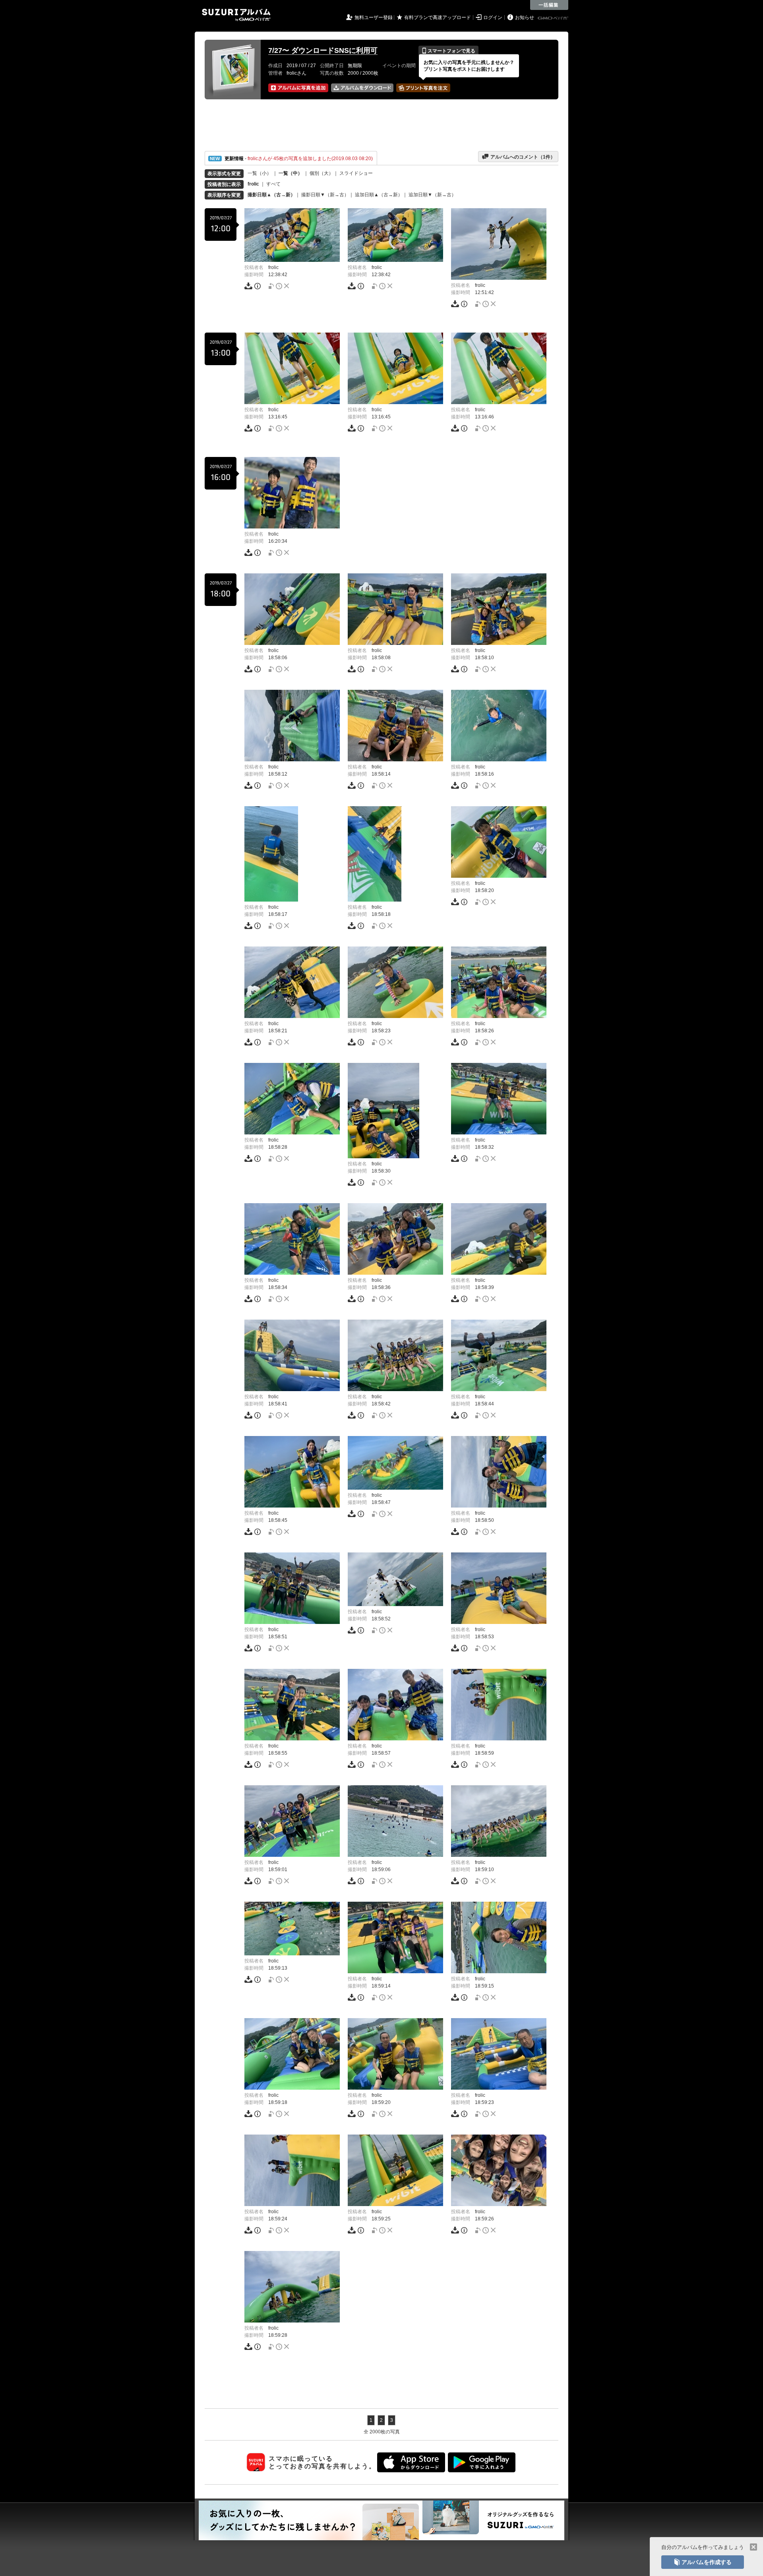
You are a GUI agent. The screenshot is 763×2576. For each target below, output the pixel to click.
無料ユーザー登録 (374, 17)
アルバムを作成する (703, 2562)
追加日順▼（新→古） (432, 195)
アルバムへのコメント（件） (518, 157)
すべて (273, 184)
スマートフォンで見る (448, 51)
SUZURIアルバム (236, 15)
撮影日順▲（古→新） (271, 195)
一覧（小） (259, 173)
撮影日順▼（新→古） (325, 195)
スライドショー (356, 173)
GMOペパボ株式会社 (554, 18)
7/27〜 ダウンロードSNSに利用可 (323, 50)
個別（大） (321, 173)
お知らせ (525, 17)
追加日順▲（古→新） (379, 195)
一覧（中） (290, 173)
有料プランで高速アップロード (438, 17)
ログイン (493, 17)
